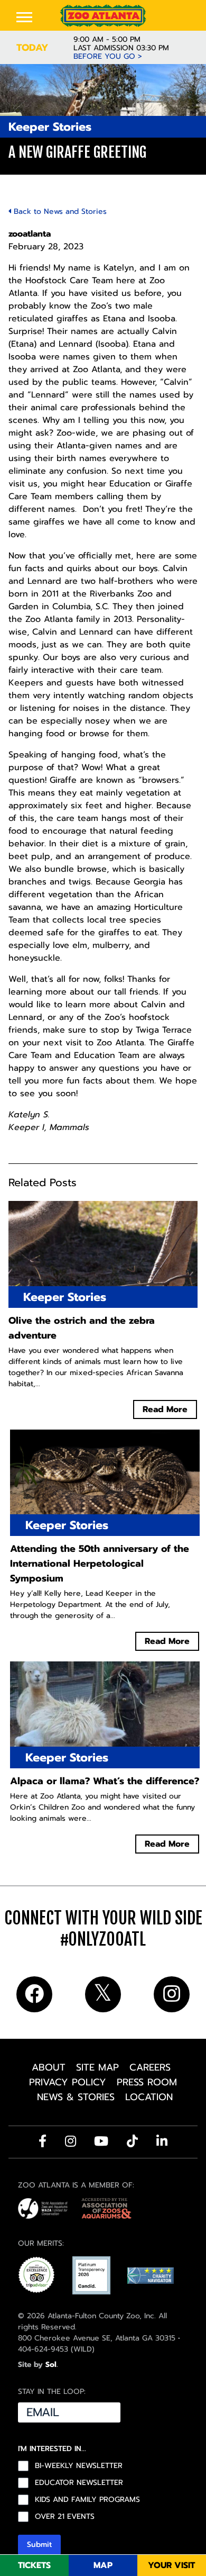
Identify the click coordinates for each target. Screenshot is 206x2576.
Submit (39, 2545)
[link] (103, 16)
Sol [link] (51, 2365)
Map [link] (103, 2565)
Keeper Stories (50, 127)
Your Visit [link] (171, 2565)
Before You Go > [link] (108, 57)
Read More (165, 1409)
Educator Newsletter (79, 2483)
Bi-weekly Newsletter (79, 2466)
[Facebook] (43, 2141)
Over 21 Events (65, 2517)
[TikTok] (132, 2141)
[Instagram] (71, 2141)
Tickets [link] (34, 2565)
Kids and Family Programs (87, 2500)
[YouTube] (101, 2141)
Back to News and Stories (59, 211)
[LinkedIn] (162, 2141)
